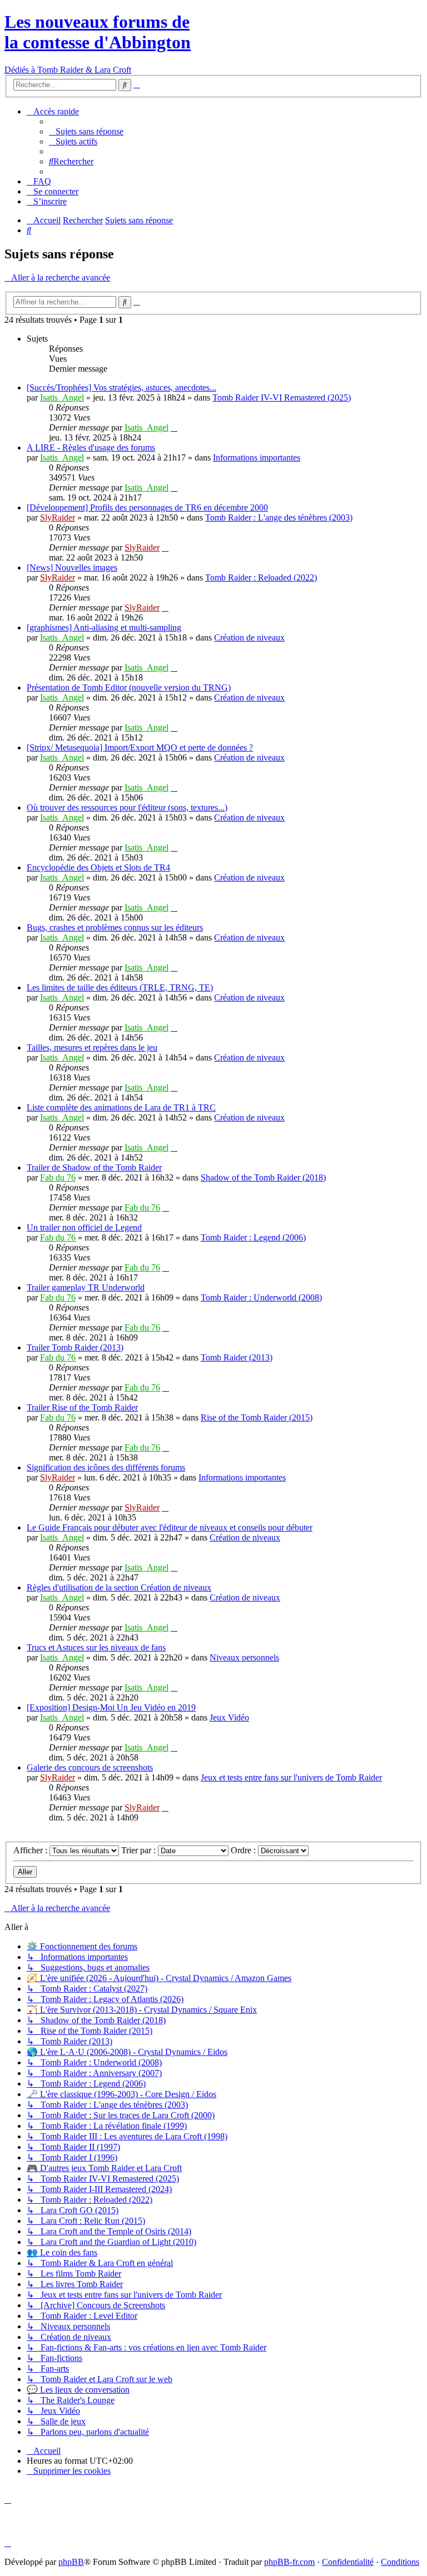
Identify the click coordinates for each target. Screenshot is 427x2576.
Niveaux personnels (244, 1657)
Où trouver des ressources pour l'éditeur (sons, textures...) (127, 807)
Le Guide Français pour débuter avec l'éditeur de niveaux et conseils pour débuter (170, 1527)
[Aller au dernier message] (174, 427)
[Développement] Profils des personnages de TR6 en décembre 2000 (147, 507)
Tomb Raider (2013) (237, 1357)
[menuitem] (86, 131)
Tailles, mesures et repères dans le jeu (92, 1047)
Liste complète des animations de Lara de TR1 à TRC (121, 1107)
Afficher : (31, 1850)
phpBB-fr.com (289, 2562)
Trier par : (140, 1850)
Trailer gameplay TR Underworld (86, 1287)
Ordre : (244, 1850)
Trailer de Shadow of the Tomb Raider (94, 1167)
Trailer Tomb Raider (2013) (75, 1347)
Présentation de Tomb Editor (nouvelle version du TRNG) (129, 687)
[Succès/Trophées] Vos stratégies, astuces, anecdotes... (121, 387)
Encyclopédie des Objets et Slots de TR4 (98, 867)
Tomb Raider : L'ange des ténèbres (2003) (279, 517)
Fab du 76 (58, 1177)
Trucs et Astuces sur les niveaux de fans (96, 1647)
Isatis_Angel (62, 397)
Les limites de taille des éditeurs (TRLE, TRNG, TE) (120, 987)
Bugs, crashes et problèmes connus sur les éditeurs (115, 927)
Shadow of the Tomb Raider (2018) (263, 1177)
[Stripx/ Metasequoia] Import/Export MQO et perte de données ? (140, 747)
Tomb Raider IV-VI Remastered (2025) (282, 397)
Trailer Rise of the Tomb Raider (82, 1407)
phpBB (71, 2562)
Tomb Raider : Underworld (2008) (261, 1297)
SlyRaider (58, 517)
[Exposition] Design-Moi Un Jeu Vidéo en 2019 (111, 1707)
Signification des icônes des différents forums (106, 1467)
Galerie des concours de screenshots (90, 1767)
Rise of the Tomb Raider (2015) (257, 1417)
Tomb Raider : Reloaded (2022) (261, 577)
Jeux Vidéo (229, 1717)
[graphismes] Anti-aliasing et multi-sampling (104, 627)
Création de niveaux (249, 637)
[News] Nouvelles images (72, 567)
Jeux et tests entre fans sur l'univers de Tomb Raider (291, 1777)
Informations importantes (257, 457)
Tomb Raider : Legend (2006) (253, 1237)
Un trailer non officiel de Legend (84, 1227)
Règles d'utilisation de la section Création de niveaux (119, 1587)
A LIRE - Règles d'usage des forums (91, 447)
